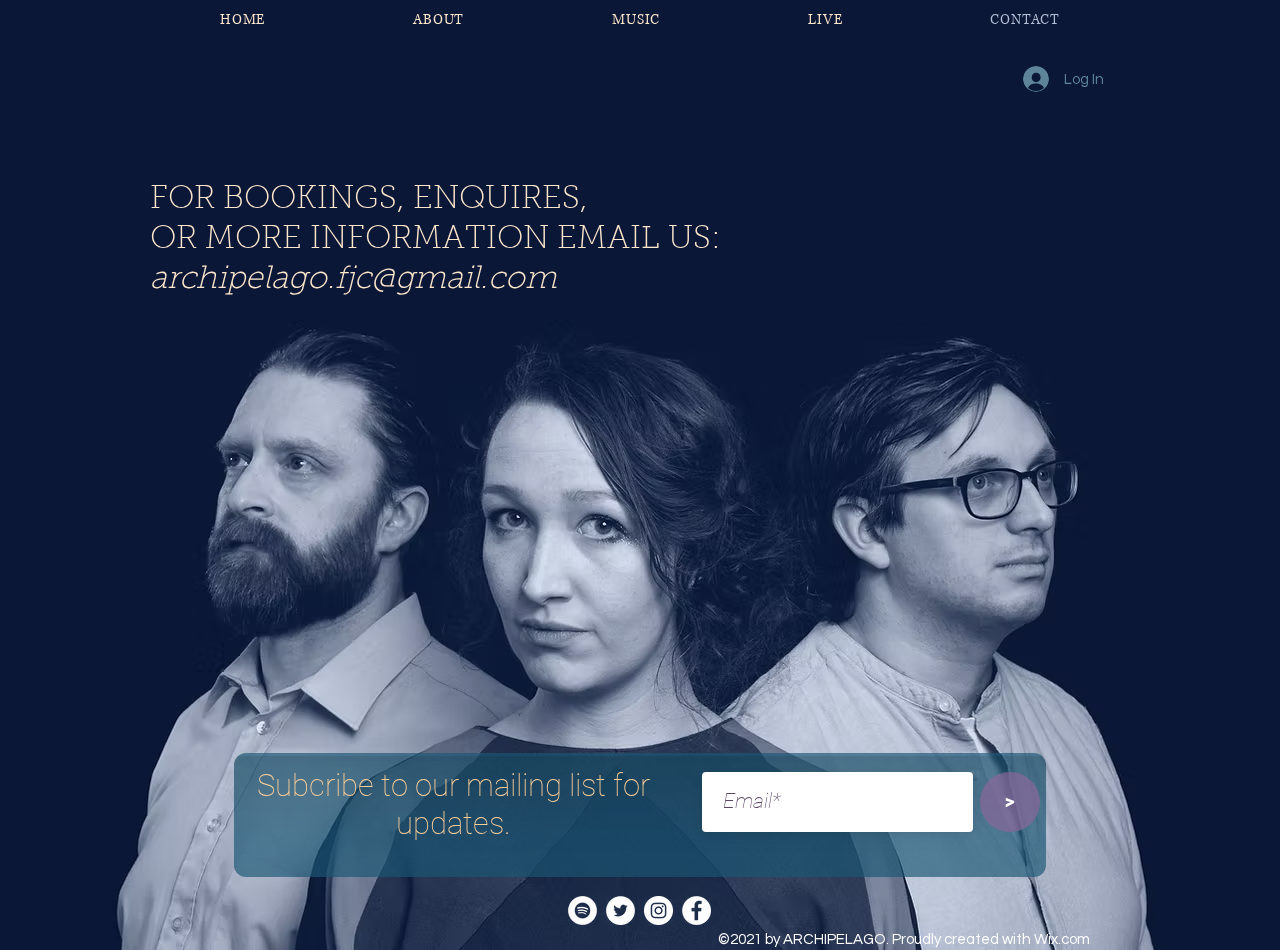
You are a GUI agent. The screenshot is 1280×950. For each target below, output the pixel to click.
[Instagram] (658, 910)
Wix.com (1062, 939)
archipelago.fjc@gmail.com (353, 280)
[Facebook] (696, 910)
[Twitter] (620, 910)
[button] (636, 19)
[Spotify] (582, 910)
